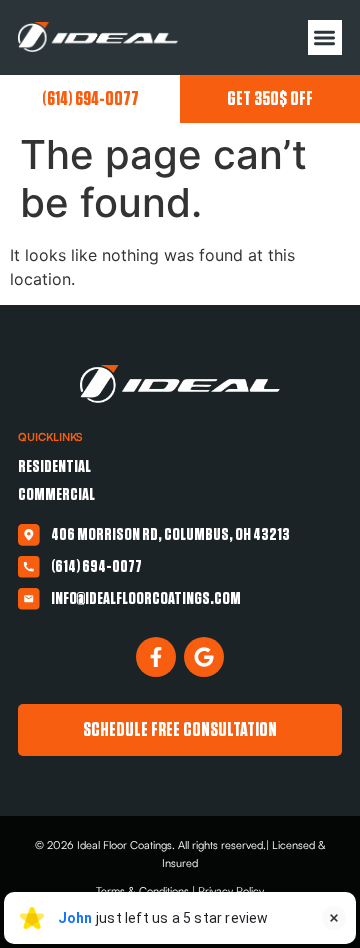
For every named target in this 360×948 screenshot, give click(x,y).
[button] (325, 37)
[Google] (204, 657)
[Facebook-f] (156, 657)
